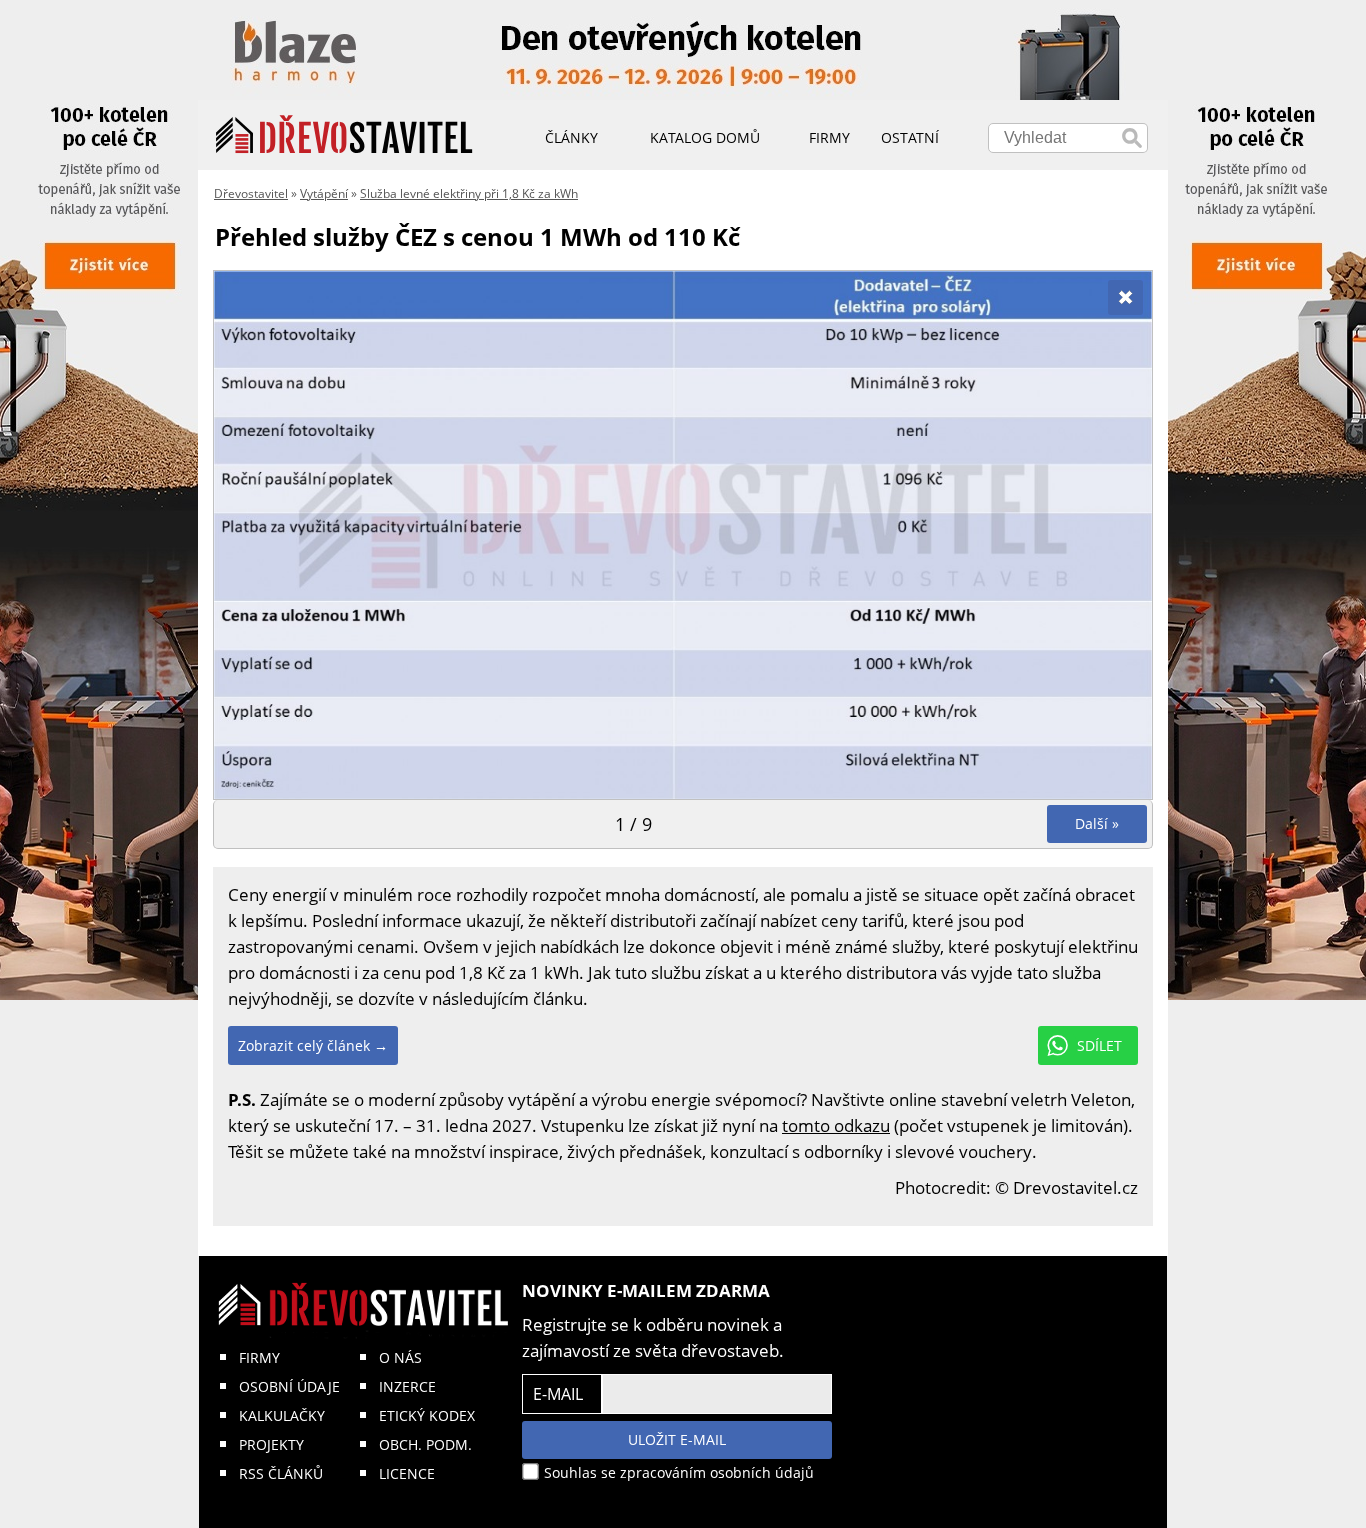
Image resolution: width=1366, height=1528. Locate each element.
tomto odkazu (836, 1125)
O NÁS (400, 1357)
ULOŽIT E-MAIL (677, 1439)
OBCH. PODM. (425, 1444)
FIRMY (259, 1357)
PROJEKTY (271, 1444)
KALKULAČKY (282, 1415)
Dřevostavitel (251, 193)
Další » (1097, 823)
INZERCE (407, 1386)
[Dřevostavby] (344, 135)
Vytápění (324, 193)
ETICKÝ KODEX (427, 1415)
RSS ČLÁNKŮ (281, 1473)
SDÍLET (1099, 1045)
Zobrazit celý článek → (313, 1045)
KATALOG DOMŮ (705, 137)
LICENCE (407, 1473)
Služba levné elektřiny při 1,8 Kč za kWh (469, 193)
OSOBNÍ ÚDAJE (289, 1386)
